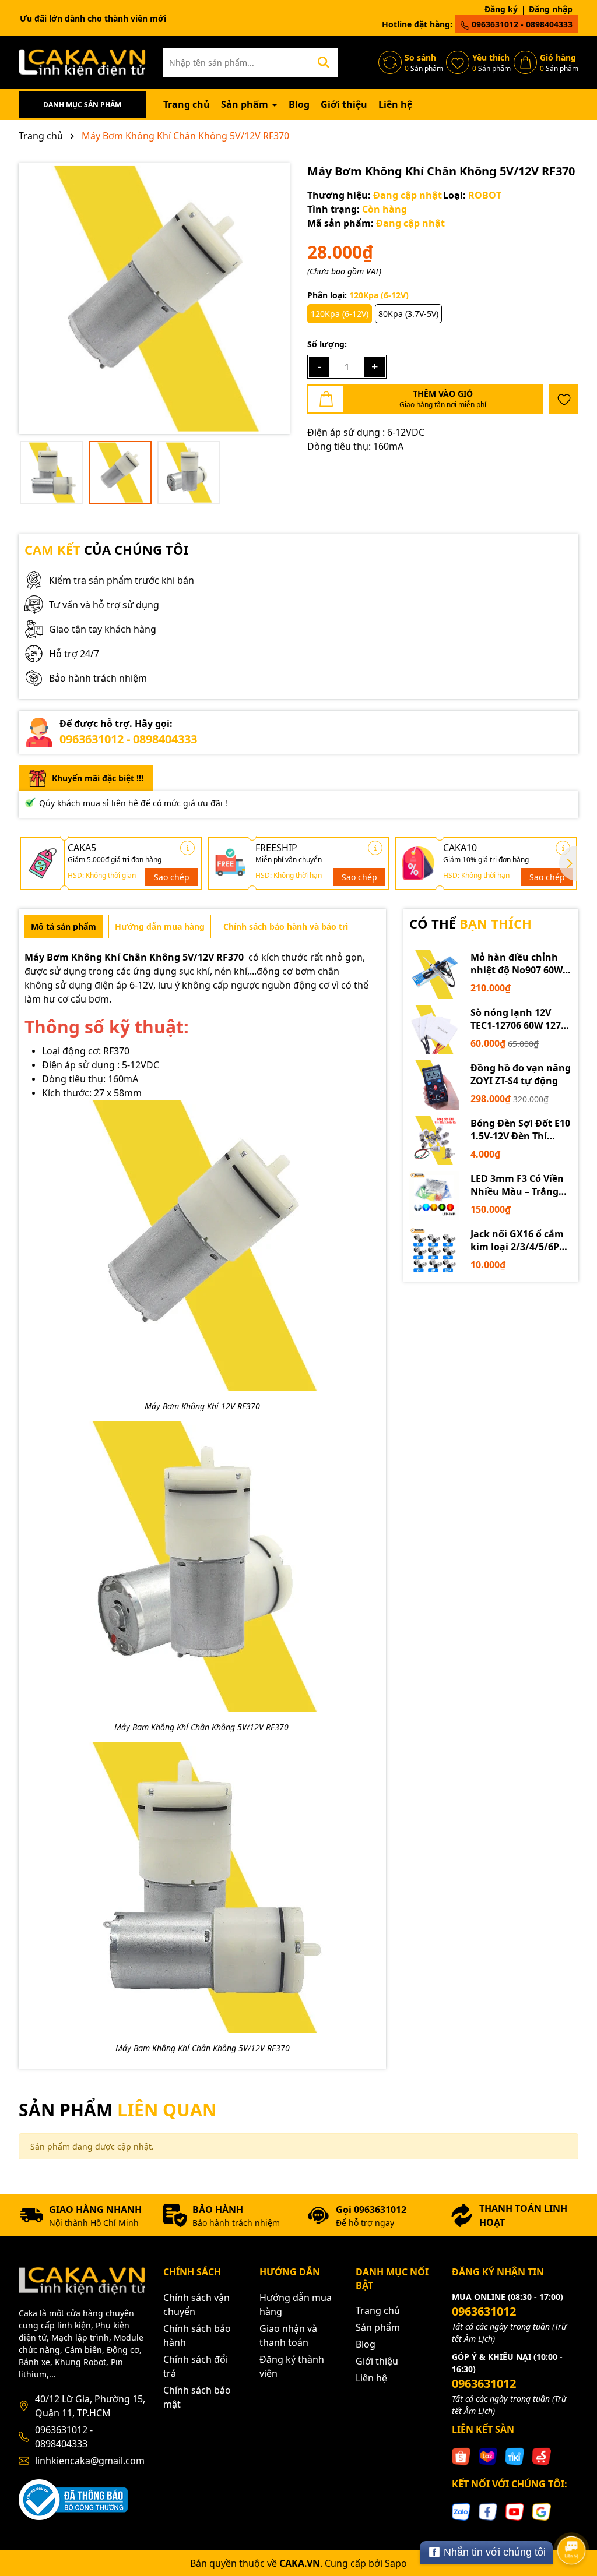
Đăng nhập (551, 9)
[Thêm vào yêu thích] (564, 399)
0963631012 (484, 2311)
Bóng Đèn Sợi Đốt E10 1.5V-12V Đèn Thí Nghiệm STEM (520, 1130)
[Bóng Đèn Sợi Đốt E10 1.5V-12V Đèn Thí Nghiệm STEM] (434, 1140)
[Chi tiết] (187, 848)
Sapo (396, 2563)
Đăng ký (501, 9)
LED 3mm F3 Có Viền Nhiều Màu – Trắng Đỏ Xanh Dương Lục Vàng (517, 1185)
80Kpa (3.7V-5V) (408, 314)
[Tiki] (515, 2456)
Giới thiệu (344, 104)
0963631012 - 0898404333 (521, 24)
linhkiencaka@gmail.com (90, 2461)
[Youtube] (515, 2510)
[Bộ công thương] (73, 2498)
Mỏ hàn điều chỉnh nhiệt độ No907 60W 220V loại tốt (517, 964)
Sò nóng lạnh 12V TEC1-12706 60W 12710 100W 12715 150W (521, 1019)
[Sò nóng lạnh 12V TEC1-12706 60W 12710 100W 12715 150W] (434, 1030)
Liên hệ (395, 104)
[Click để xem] (154, 299)
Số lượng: (327, 344)
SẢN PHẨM (117, 2110)
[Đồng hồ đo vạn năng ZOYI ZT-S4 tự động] (434, 1085)
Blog (299, 104)
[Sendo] (542, 2456)
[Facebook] (488, 2510)
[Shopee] (461, 2456)
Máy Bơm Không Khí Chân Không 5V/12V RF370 (134, 957)
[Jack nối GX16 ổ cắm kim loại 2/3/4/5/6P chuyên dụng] (434, 1251)
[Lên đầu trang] (572, 2518)
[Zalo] (461, 2510)
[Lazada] (488, 2456)
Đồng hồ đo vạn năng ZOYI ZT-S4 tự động (521, 1074)
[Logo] (82, 61)
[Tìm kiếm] (324, 62)
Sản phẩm (246, 104)
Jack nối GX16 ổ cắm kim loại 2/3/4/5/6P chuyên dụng (517, 1241)
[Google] (542, 2510)
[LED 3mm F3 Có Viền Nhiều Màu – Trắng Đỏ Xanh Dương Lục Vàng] (434, 1196)
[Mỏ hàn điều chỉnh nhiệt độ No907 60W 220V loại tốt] (434, 974)
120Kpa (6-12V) (340, 314)
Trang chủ (187, 104)
